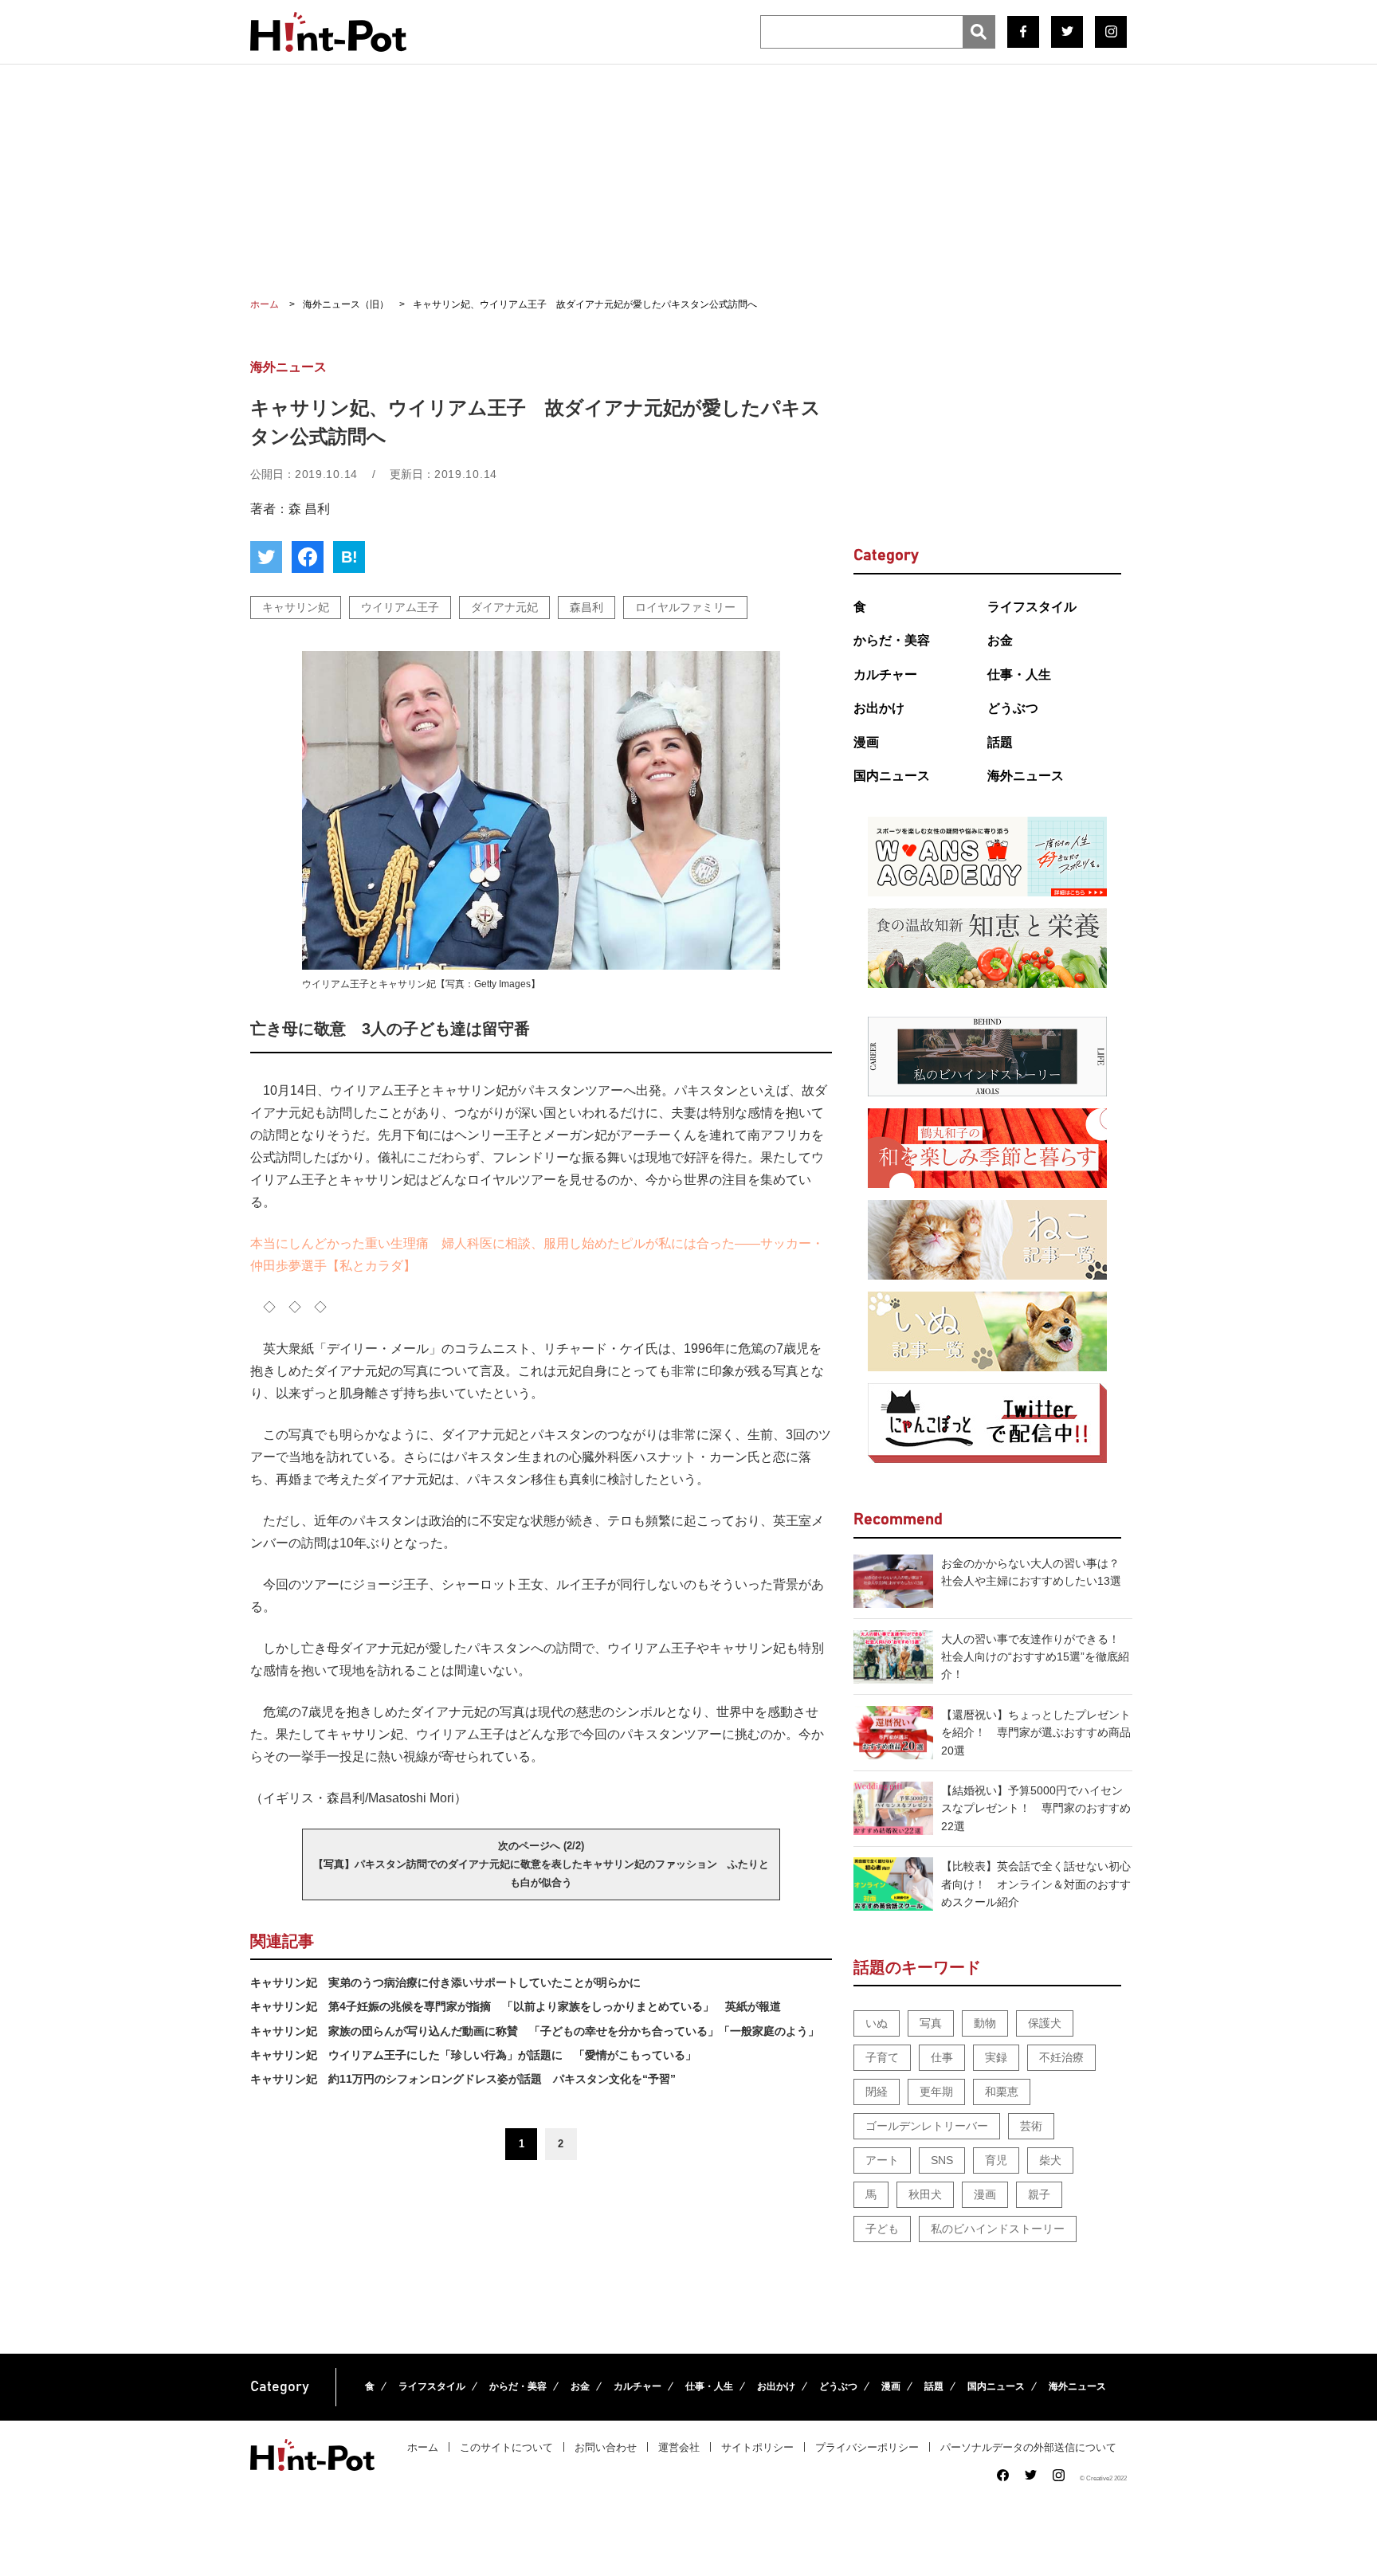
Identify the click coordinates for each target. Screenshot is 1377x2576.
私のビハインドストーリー (998, 2229)
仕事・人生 (1019, 674)
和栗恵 (1002, 2092)
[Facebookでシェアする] (308, 557)
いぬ (877, 2023)
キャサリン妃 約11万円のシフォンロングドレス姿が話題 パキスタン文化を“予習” (463, 2079)
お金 (1000, 640)
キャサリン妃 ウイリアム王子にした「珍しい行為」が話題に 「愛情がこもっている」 (473, 2055)
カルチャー (885, 674)
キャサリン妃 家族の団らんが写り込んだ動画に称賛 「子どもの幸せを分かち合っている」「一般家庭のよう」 (535, 2031)
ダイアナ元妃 (504, 607)
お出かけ (879, 708)
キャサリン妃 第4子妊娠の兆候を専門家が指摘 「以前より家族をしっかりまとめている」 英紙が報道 (516, 2006)
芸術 (1031, 2126)
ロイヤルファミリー (685, 607)
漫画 (866, 742)
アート (882, 2160)
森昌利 (586, 607)
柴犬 (1050, 2160)
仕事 (942, 2057)
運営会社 (679, 2447)
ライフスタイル (1032, 607)
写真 (931, 2023)
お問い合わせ (606, 2447)
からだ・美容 (892, 640)
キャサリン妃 (296, 607)
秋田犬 (925, 2194)
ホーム (423, 2447)
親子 (1039, 2194)
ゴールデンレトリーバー (927, 2126)
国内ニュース (892, 776)
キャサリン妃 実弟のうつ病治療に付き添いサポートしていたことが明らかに (445, 1982)
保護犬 (1045, 2023)
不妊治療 (1061, 2057)
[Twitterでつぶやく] (266, 557)
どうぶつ (1013, 708)
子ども (882, 2229)
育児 (996, 2160)
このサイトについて (506, 2447)
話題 (1000, 742)
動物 (985, 2023)
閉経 (877, 2092)
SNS (942, 2160)
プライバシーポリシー (867, 2447)
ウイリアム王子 (400, 607)
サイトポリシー (757, 2447)
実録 (996, 2057)
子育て (882, 2057)
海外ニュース (1026, 776)
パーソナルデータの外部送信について (1028, 2447)
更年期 (936, 2092)
